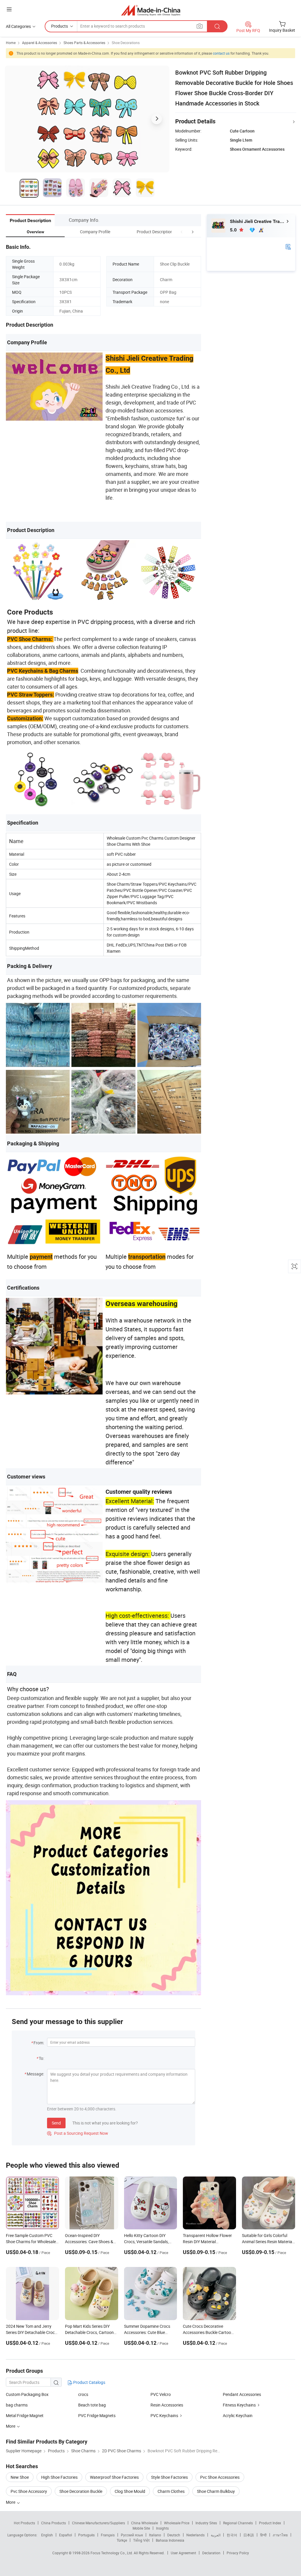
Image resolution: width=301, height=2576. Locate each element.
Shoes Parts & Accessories (84, 43)
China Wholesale (144, 2523)
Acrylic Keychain (238, 2415)
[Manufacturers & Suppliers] (151, 10)
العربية (216, 2535)
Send (56, 2123)
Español (66, 2535)
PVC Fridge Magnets (97, 2415)
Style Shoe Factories (169, 2477)
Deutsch (174, 2535)
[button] (182, 232)
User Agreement (183, 2553)
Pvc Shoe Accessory (29, 2491)
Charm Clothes (171, 2491)
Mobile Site (141, 2528)
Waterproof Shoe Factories (114, 2477)
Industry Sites (206, 2523)
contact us (221, 53)
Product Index (270, 2523)
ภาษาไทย (280, 2535)
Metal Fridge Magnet (25, 2415)
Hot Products (24, 2523)
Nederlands (195, 2535)
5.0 (234, 230)
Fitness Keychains (239, 2405)
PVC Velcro (161, 2394)
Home (11, 43)
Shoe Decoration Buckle (81, 2491)
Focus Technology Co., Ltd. (112, 2553)
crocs (83, 2394)
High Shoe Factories (59, 2477)
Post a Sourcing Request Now (78, 2133)
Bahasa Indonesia (170, 2540)
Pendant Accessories (242, 2394)
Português (86, 2535)
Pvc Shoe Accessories (220, 2477)
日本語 (249, 2535)
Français (108, 2535)
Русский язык (132, 2535)
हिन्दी (263, 2535)
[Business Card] (288, 246)
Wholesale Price (177, 2523)
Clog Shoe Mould (130, 2491)
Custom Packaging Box (27, 2394)
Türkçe (122, 2540)
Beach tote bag (92, 2405)
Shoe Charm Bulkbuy (216, 2491)
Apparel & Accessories (40, 43)
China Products (53, 2523)
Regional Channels (238, 2523)
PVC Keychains (164, 2415)
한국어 (232, 2535)
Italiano (155, 2535)
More (11, 2502)
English (47, 2535)
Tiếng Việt (141, 2540)
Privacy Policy (238, 2553)
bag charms (17, 2405)
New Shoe (20, 2477)
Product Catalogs (89, 2382)
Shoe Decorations (126, 43)
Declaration (211, 2553)
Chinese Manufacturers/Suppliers (98, 2523)
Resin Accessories (167, 2405)
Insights (162, 2528)
